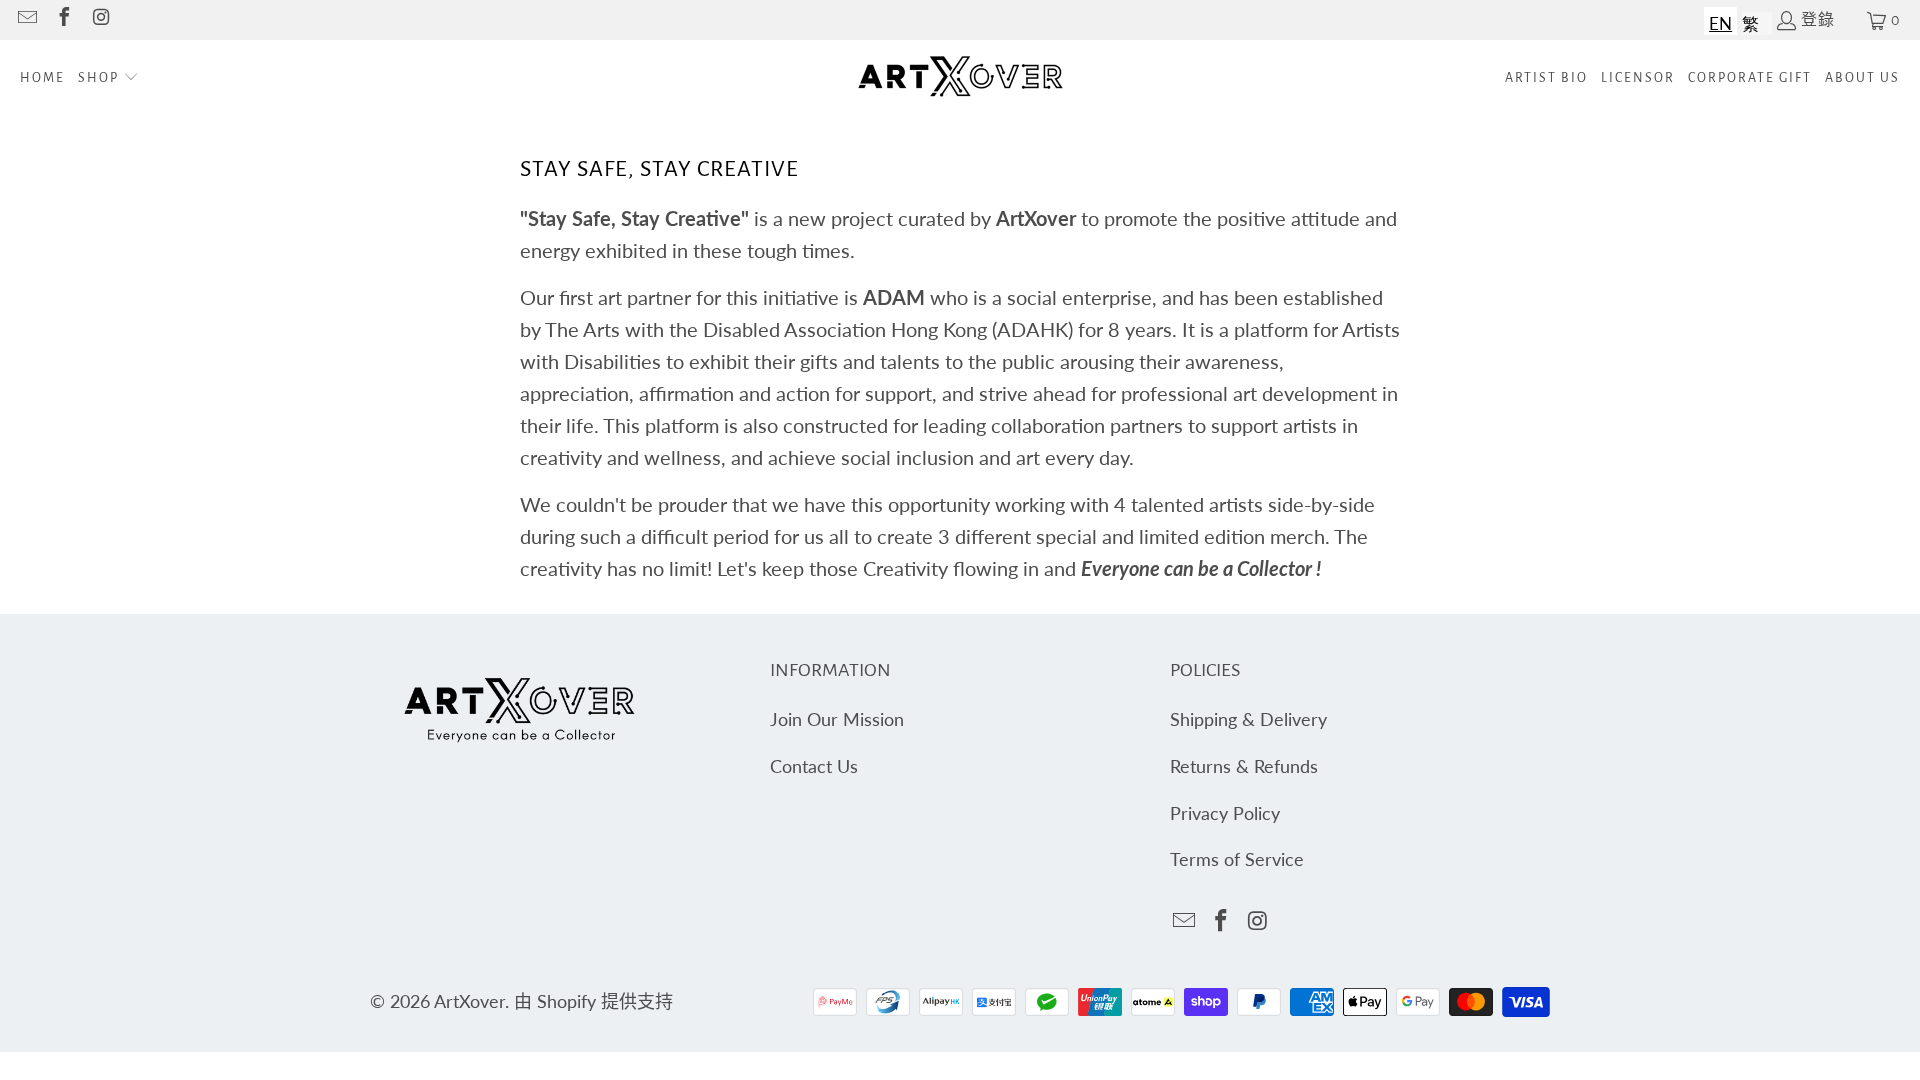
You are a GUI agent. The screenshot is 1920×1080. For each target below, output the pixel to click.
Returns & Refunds (1244, 766)
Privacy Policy (1225, 813)
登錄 (1818, 20)
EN (1720, 23)
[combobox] (1720, 21)
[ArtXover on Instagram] (100, 20)
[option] (1750, 21)
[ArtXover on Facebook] (63, 20)
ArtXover (469, 1001)
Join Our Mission (837, 719)
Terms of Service (1237, 859)
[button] (108, 78)
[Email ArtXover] (26, 20)
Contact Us (814, 766)
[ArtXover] (960, 78)
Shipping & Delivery (1248, 719)
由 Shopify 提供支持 (593, 1001)
